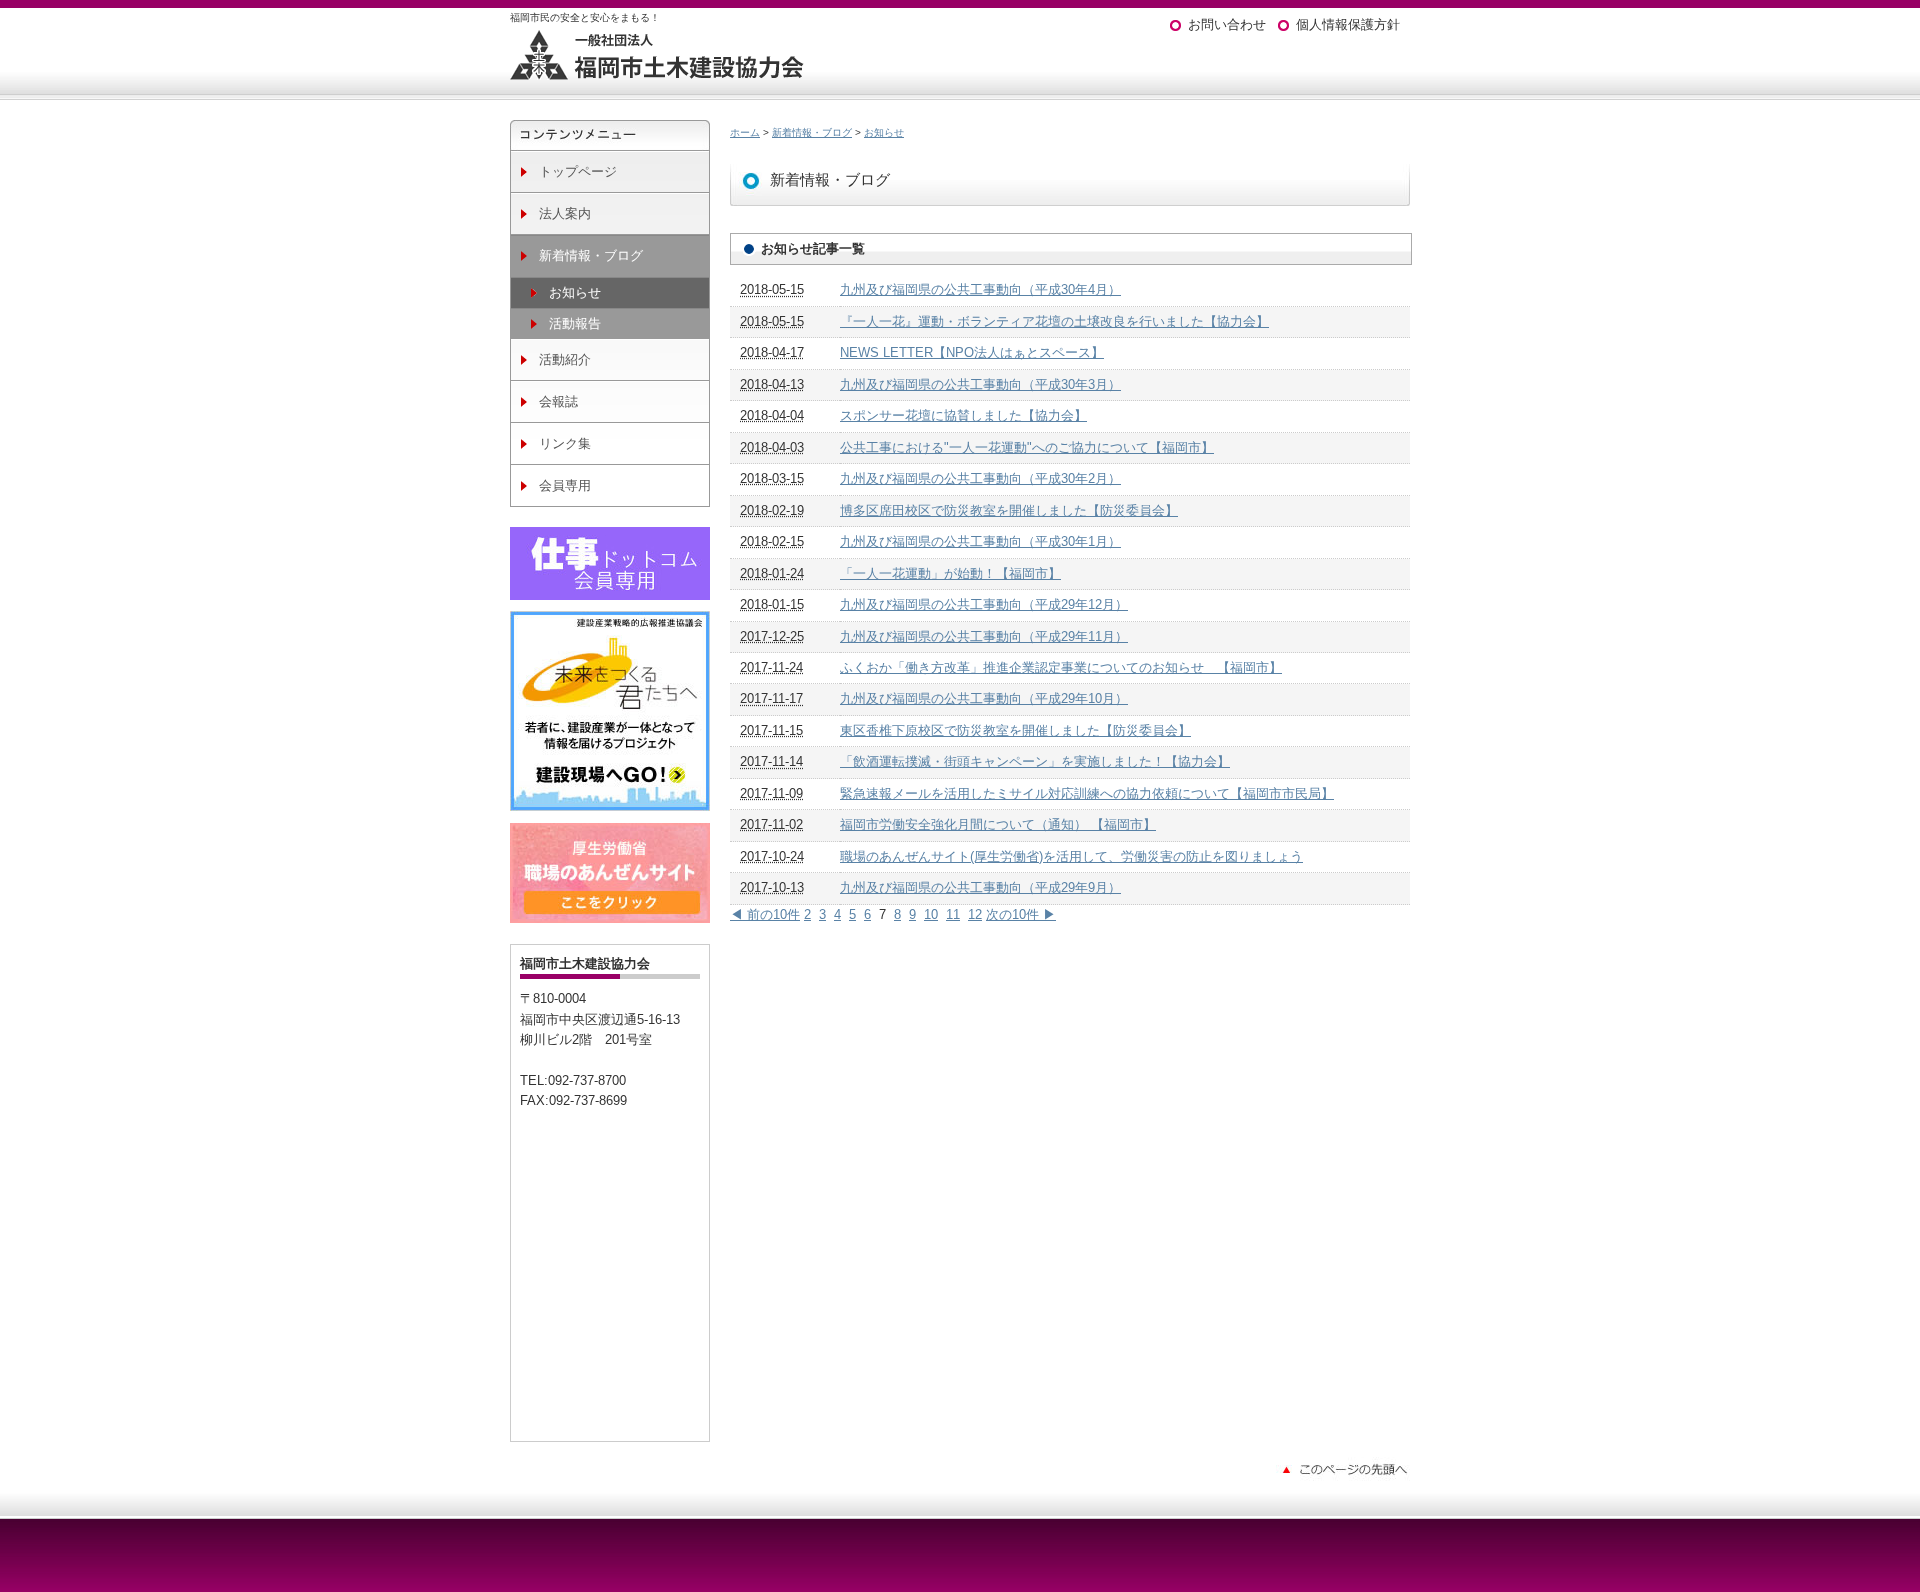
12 (975, 914)
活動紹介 (565, 359)
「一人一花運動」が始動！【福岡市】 (950, 573)
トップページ (578, 171)
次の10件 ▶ (1021, 914)
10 (931, 914)
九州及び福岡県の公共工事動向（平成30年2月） (980, 478)
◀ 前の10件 (765, 914)
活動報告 (575, 323)
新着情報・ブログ (591, 255)
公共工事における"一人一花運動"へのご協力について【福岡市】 (1027, 447)
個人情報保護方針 (1348, 24)
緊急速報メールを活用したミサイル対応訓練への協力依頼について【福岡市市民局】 (1087, 793)
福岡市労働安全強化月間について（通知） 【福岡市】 (998, 824)
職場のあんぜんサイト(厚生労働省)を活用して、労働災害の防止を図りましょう (1071, 856)
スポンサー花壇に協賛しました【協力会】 (963, 415)
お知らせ (575, 292)
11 (953, 914)
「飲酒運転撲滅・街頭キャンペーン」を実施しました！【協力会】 (1035, 761)
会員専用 (565, 485)
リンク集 (565, 443)
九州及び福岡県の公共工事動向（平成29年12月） (984, 604)
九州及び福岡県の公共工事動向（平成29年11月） (984, 636)
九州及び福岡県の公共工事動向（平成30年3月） (980, 384)
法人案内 (565, 213)
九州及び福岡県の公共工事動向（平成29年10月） (984, 698)
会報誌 (558, 401)
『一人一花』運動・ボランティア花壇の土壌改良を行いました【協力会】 (1054, 321)
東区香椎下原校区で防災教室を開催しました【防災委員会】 (1015, 730)
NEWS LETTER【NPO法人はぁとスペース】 (972, 352)
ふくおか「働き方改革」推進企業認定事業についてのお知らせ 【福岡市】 (1061, 667)
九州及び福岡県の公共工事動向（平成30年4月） (980, 289)
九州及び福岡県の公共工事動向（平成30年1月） (980, 541)
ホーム (745, 132)
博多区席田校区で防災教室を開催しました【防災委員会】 (1009, 510)
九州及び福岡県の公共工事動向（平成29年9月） (980, 887)
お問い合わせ (1227, 24)
